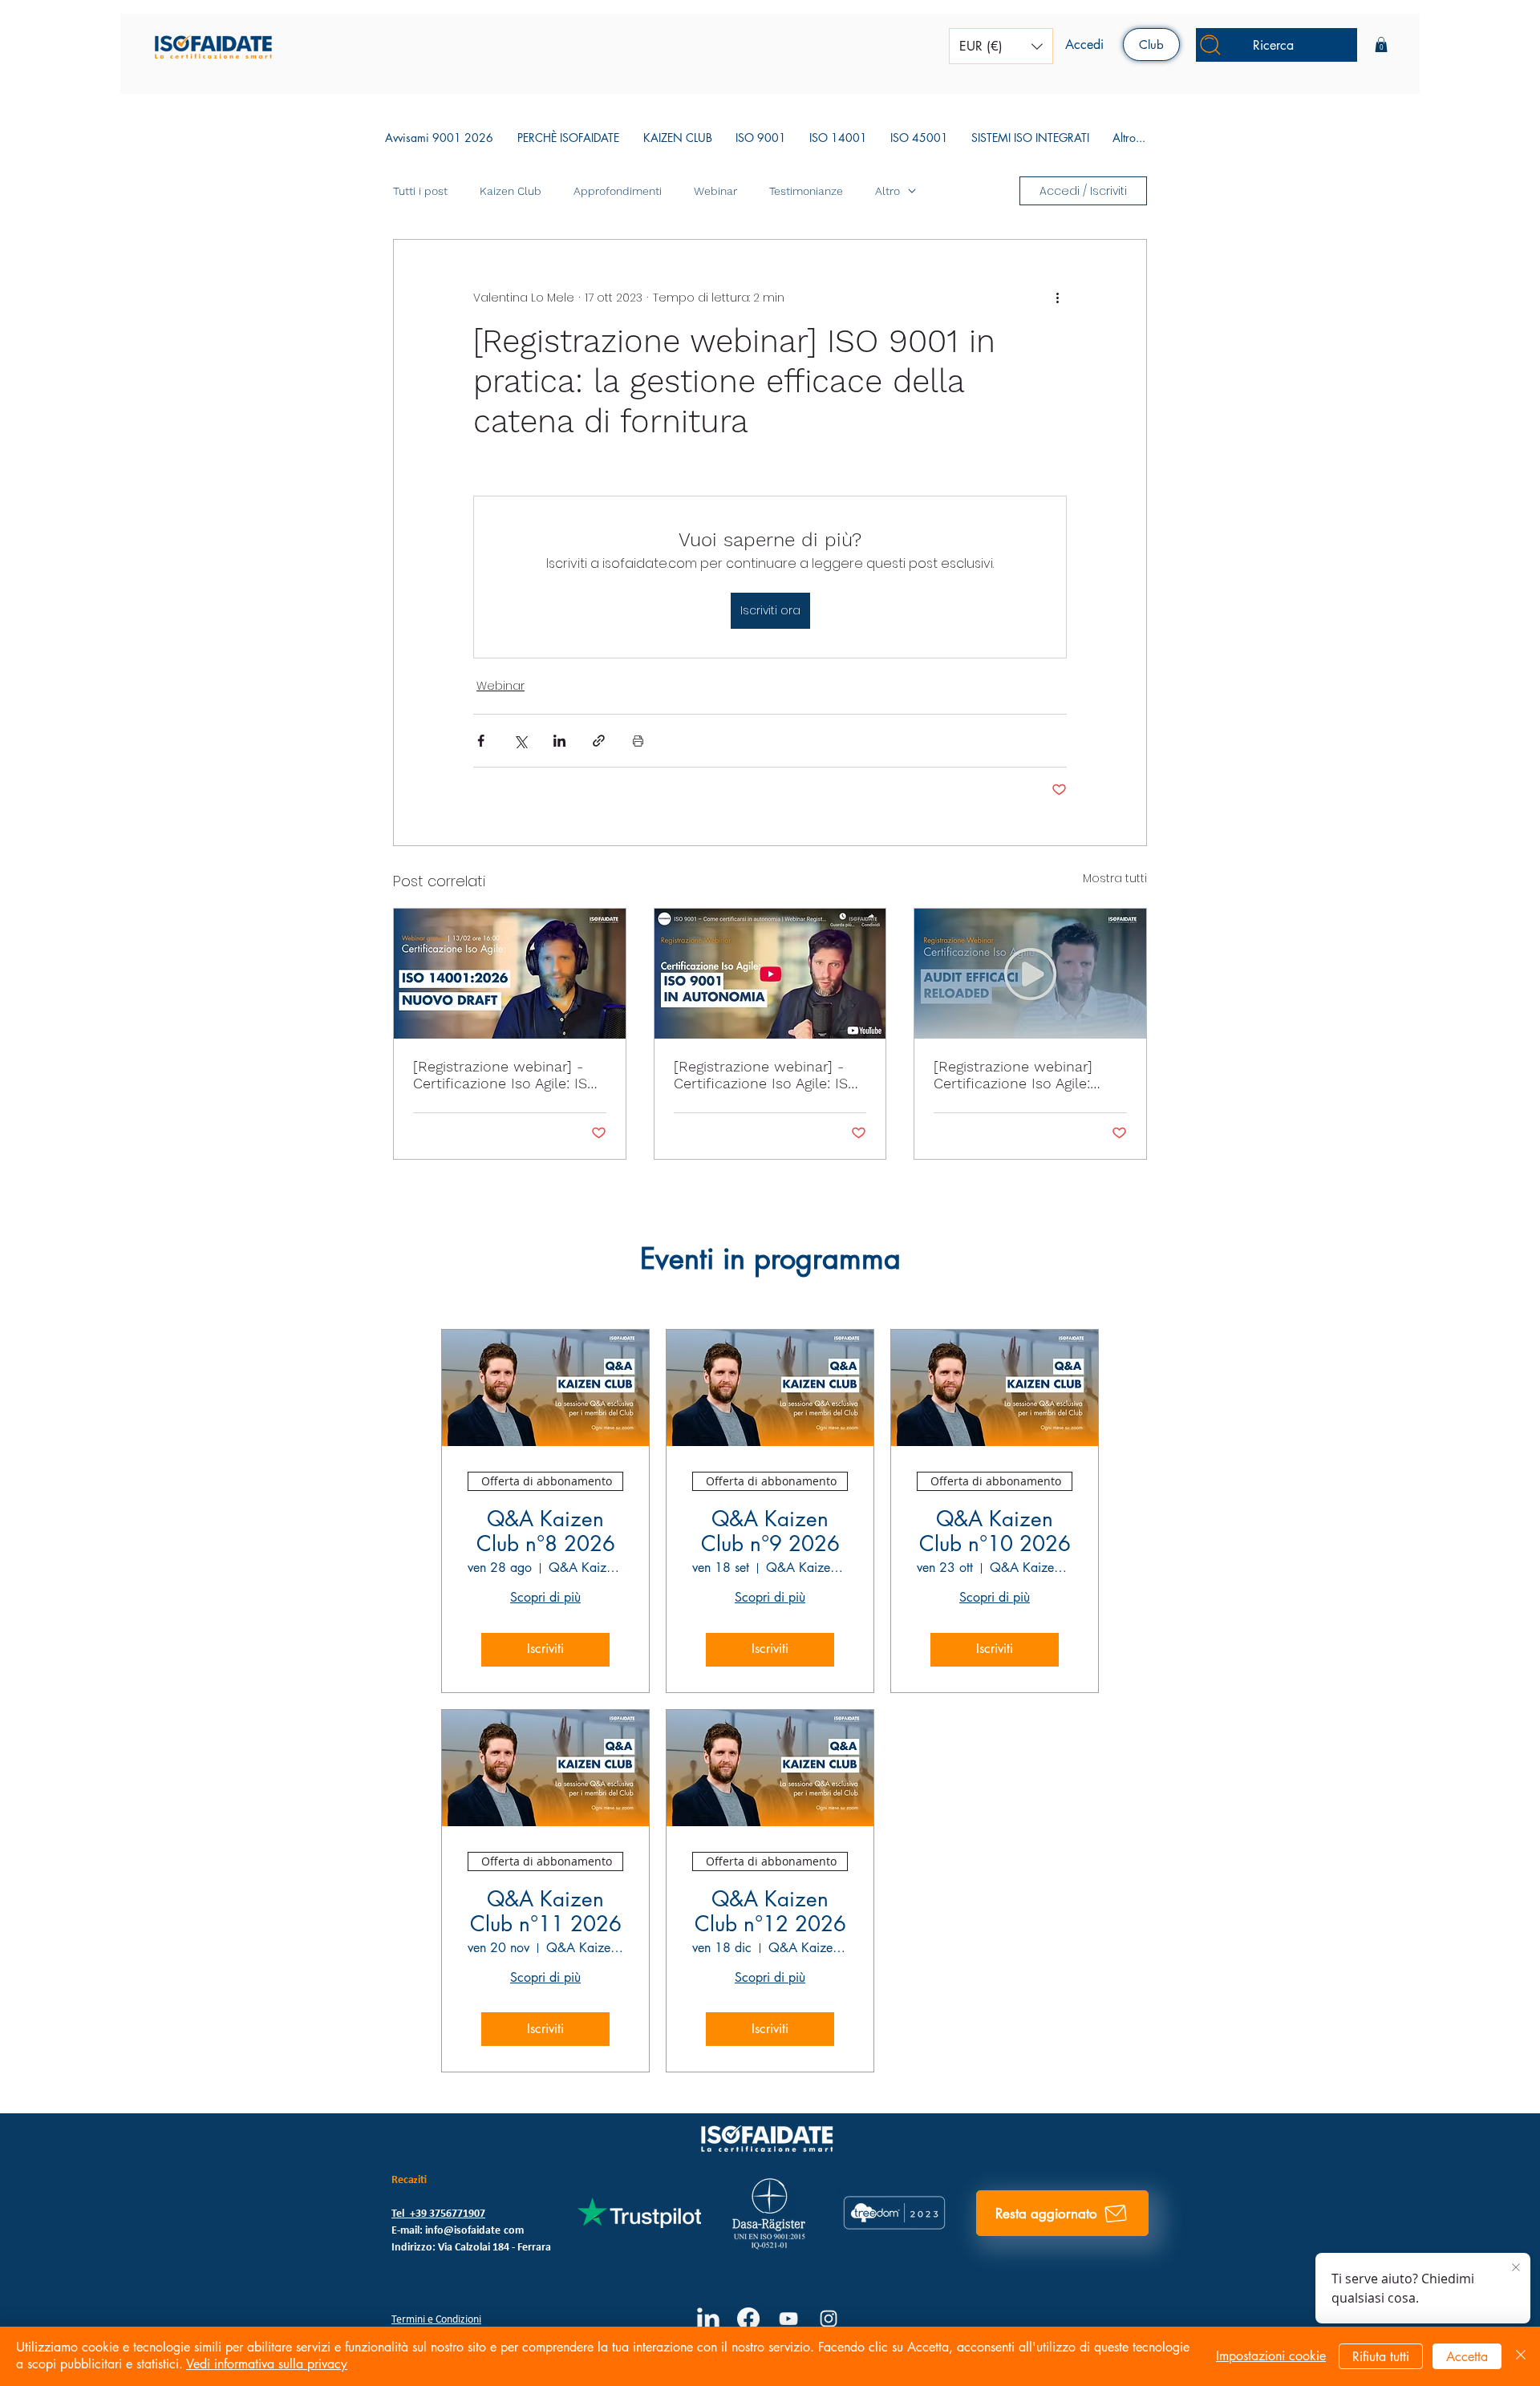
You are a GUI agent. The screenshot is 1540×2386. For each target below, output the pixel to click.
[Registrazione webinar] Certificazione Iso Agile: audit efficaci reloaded (1013, 1075)
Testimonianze (806, 191)
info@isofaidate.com (474, 2231)
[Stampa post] (638, 741)
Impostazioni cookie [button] (1271, 2356)
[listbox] (1001, 46)
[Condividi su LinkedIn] (559, 741)
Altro (888, 191)
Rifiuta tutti (1381, 2357)
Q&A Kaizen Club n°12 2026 (770, 1912)
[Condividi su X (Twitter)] (520, 741)
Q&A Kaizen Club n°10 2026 (995, 1532)
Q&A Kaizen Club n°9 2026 (770, 1532)
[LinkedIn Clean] (708, 2319)
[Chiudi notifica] (1516, 2268)
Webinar (715, 191)
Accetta (1467, 2357)
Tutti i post (420, 191)
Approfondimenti (618, 191)
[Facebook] (748, 2319)
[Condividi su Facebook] (481, 741)
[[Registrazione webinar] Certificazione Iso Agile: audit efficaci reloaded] (1030, 974)
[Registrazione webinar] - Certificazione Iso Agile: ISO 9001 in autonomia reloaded (770, 1075)
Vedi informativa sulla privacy (267, 2364)
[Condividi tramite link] (599, 741)
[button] (1001, 46)
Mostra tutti (1115, 878)
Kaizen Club (511, 191)
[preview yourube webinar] (770, 974)
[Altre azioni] (1057, 298)
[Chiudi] (1521, 2356)
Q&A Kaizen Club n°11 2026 (546, 1912)
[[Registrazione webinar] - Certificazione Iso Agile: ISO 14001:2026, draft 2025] (510, 974)
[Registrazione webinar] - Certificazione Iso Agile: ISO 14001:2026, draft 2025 (505, 1075)
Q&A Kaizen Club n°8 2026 (546, 1532)
